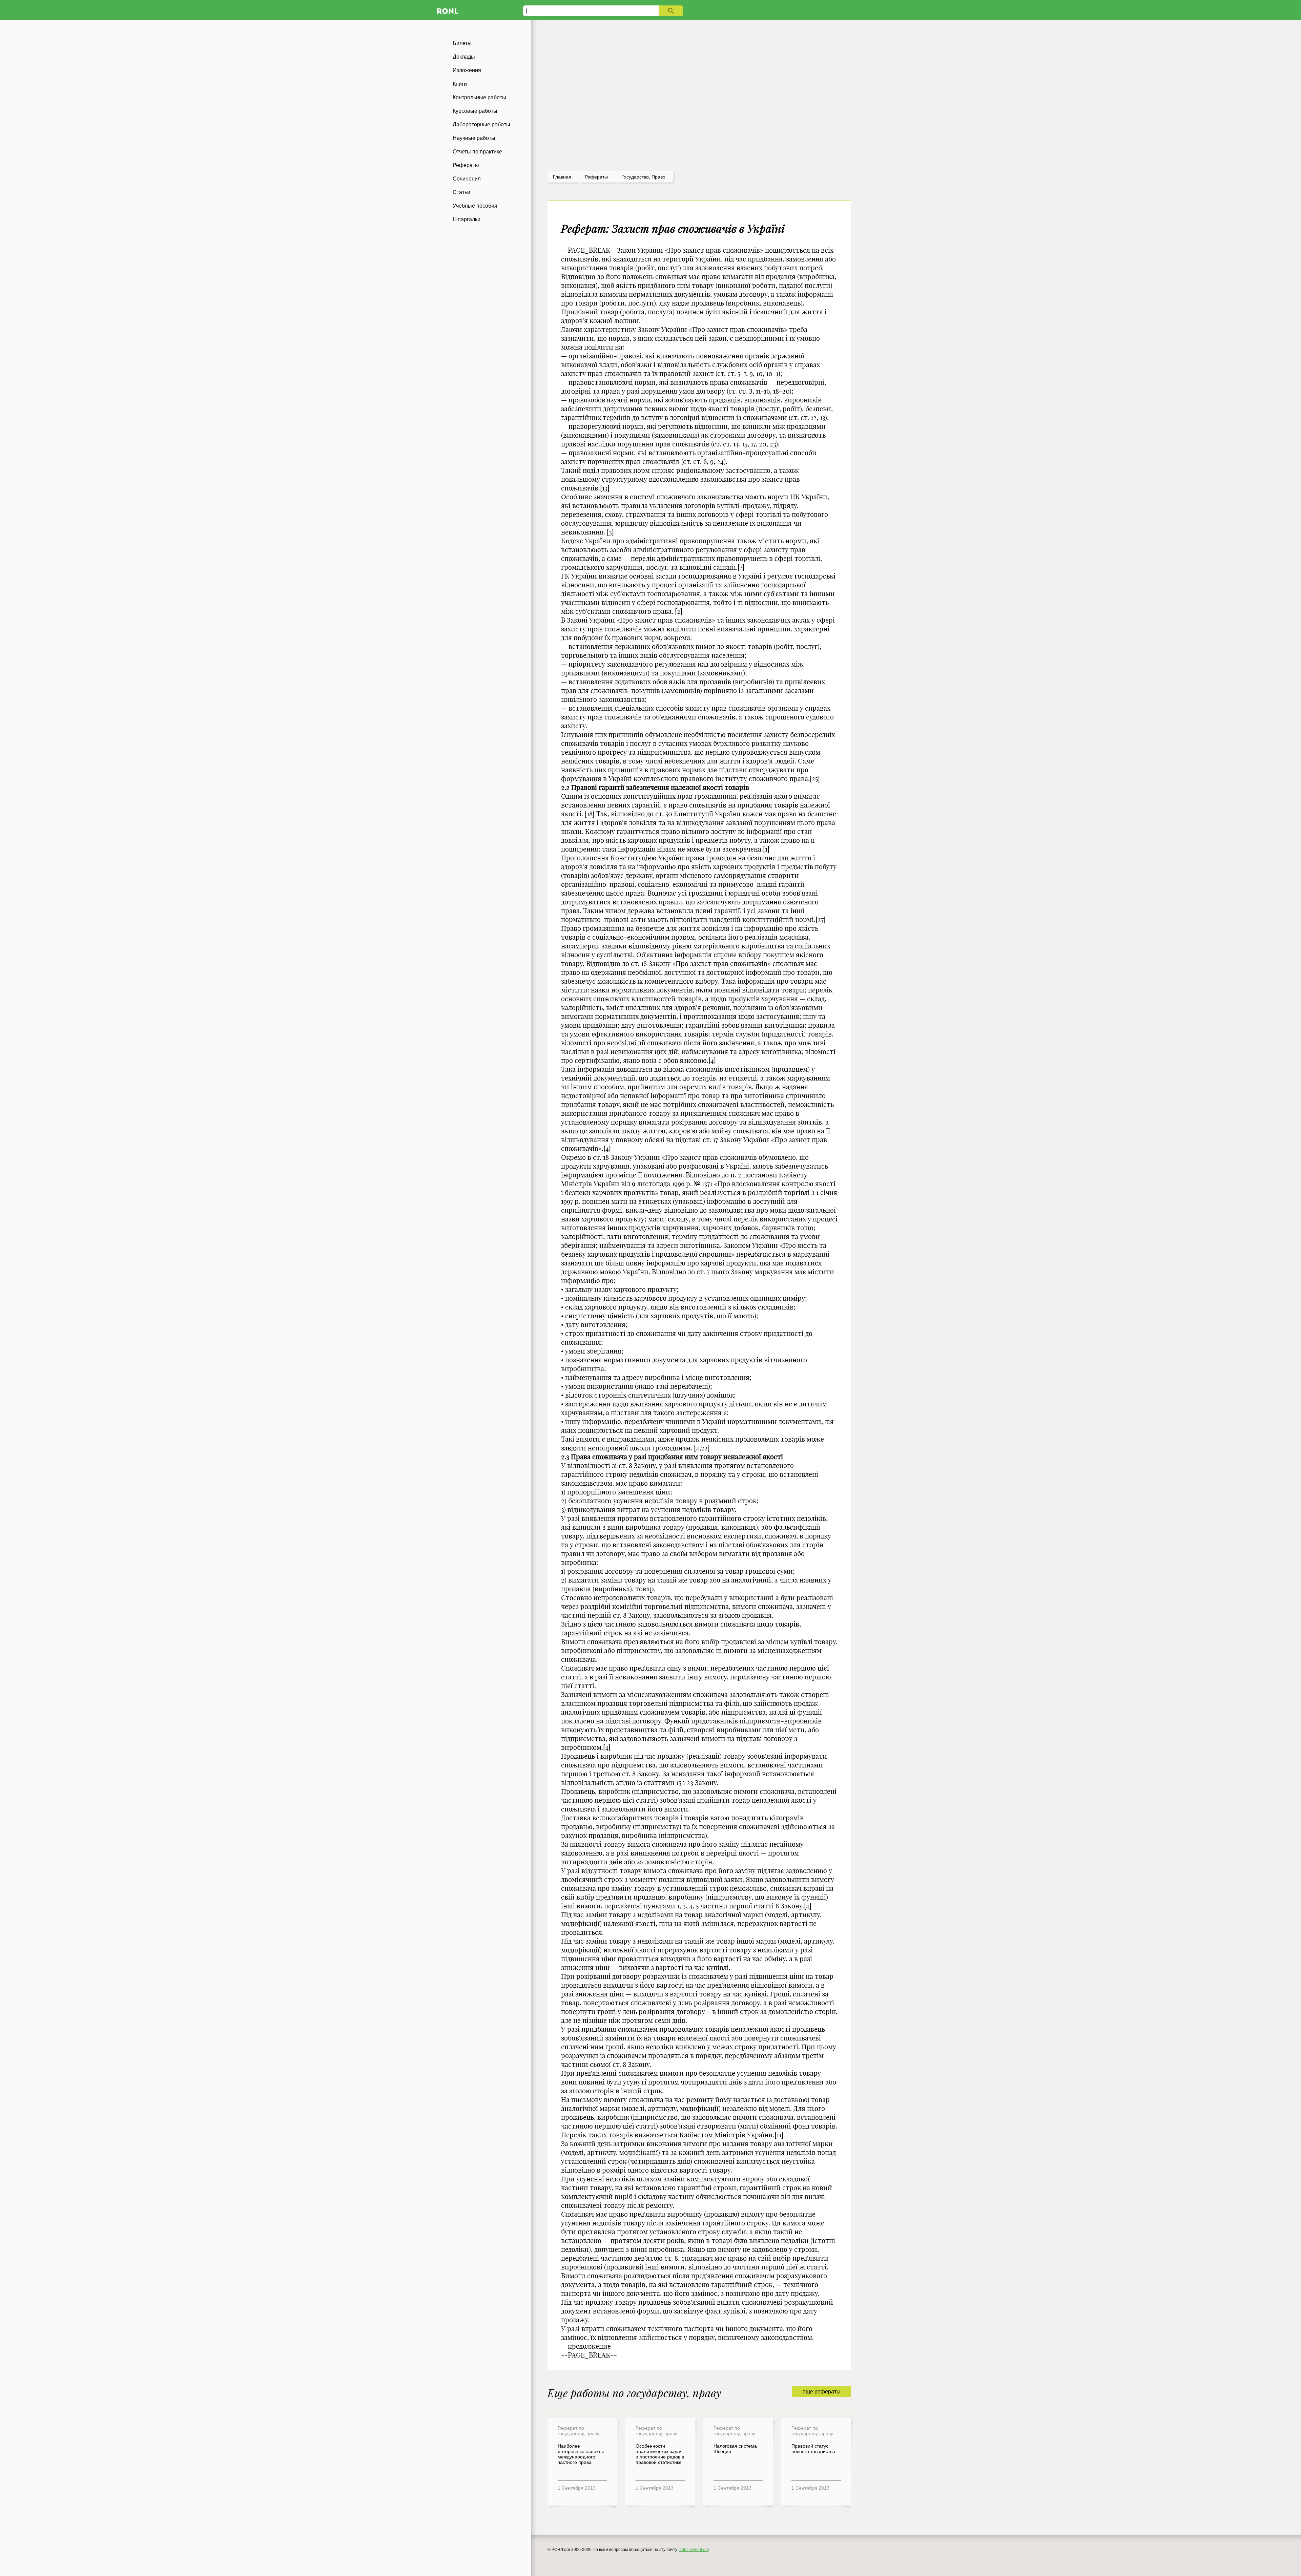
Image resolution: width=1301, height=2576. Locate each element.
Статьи (461, 192)
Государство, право (643, 177)
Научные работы (474, 138)
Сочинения (467, 179)
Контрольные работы (479, 97)
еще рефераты (822, 2392)
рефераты (596, 177)
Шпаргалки (467, 219)
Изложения (467, 70)
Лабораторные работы (481, 124)
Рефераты (466, 165)
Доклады (464, 57)
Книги (460, 84)
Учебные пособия (475, 206)
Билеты (462, 43)
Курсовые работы (475, 111)
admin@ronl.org (694, 2550)
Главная (562, 177)
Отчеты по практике (477, 152)
